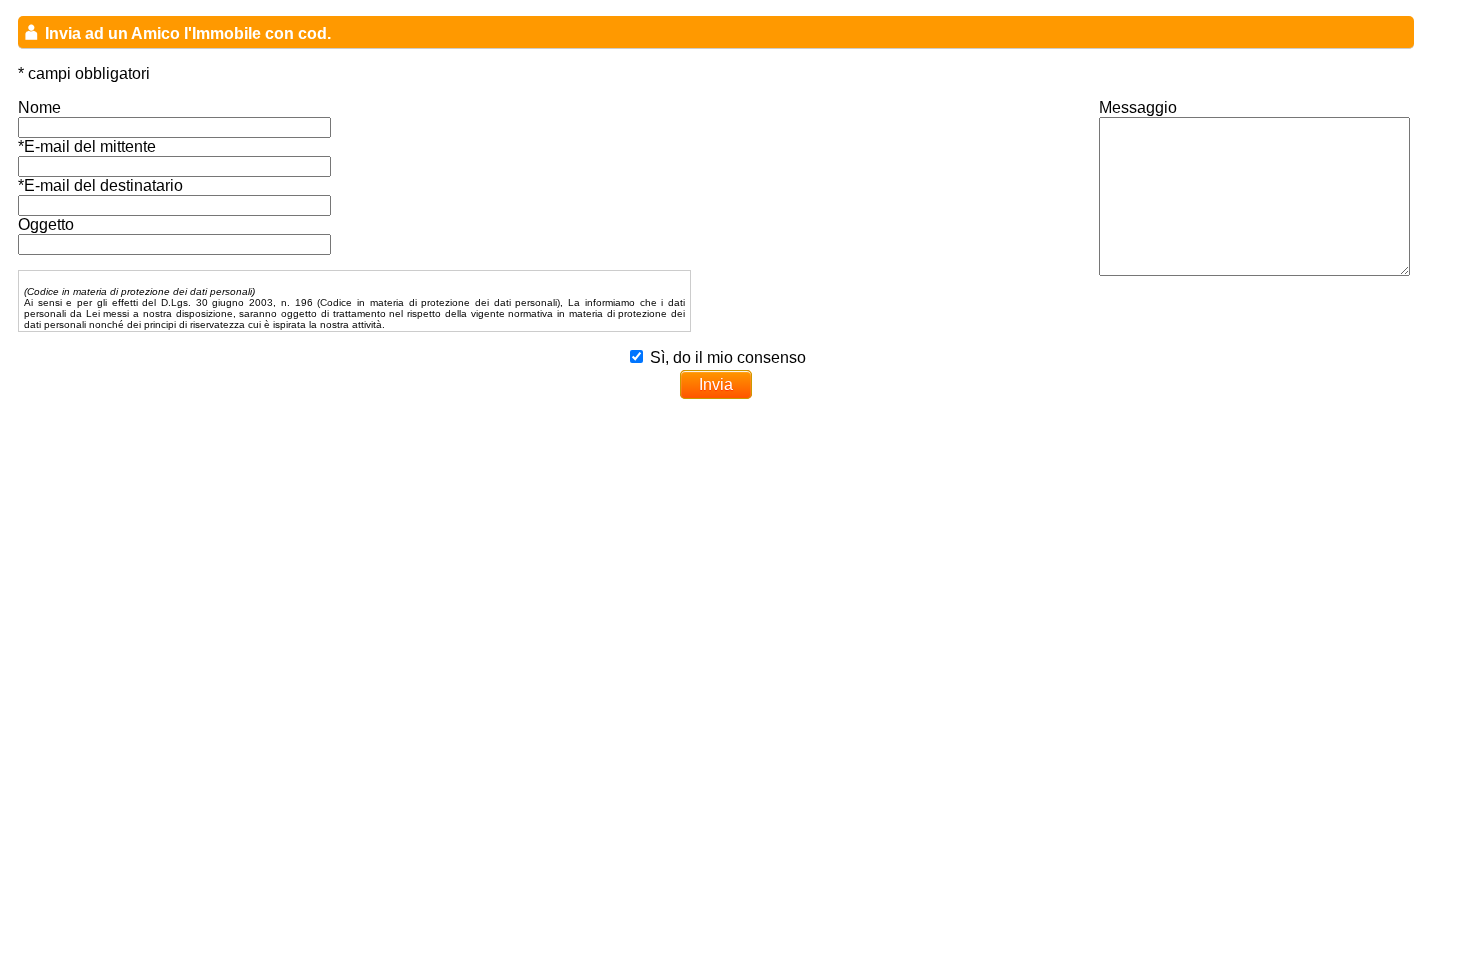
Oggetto (46, 224)
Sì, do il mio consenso (728, 357)
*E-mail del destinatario (100, 185)
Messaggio (1138, 107)
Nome (39, 107)
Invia (716, 384)
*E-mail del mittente (87, 146)
